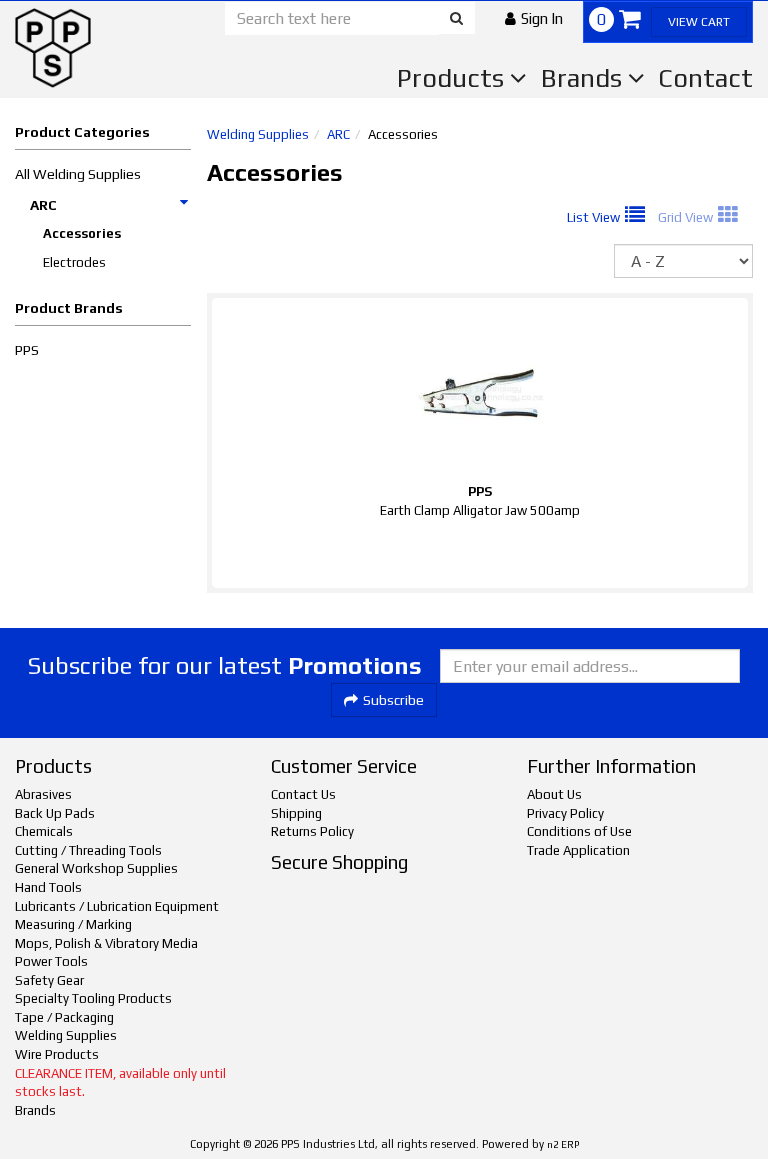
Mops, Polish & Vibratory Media (106, 943)
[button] (534, 18)
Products (453, 78)
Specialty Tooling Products (93, 998)
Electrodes (74, 262)
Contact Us (303, 794)
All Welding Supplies (78, 174)
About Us (554, 794)
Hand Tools (48, 887)
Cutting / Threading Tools (88, 850)
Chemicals (44, 831)
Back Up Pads (55, 813)
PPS (27, 350)
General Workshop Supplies (96, 868)
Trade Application (578, 850)
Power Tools (51, 961)
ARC (43, 205)
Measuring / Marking (73, 924)
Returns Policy (312, 831)
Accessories (82, 233)
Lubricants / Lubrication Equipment (117, 906)
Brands (584, 78)
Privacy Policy (565, 813)
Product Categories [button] (82, 132)
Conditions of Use (579, 831)
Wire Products (57, 1054)
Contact (705, 78)
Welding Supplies (258, 134)
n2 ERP (563, 1144)
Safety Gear (49, 980)
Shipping (296, 813)
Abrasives (43, 794)
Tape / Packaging (64, 1017)
